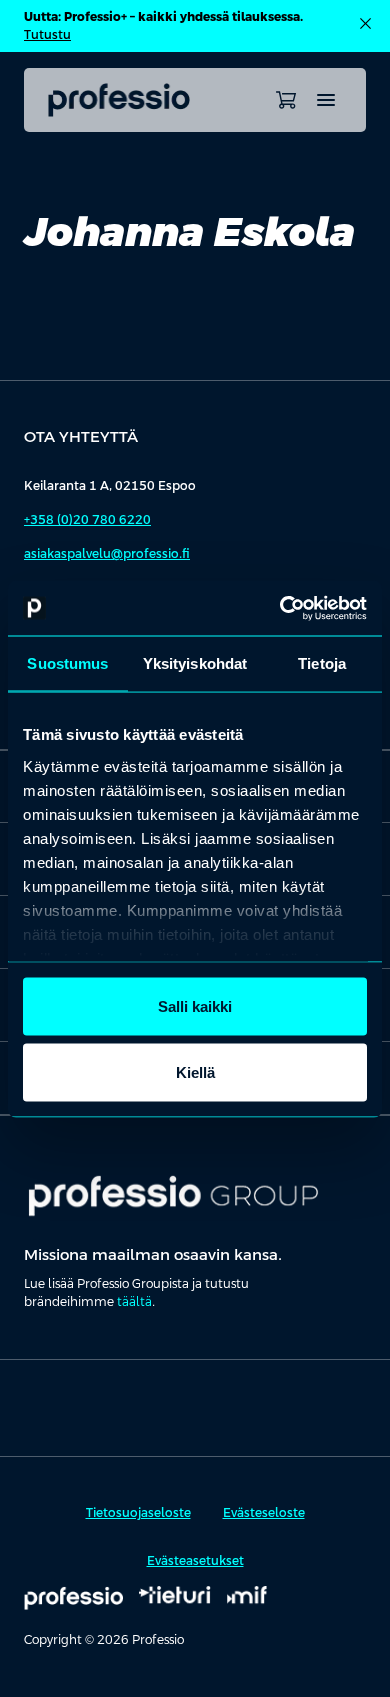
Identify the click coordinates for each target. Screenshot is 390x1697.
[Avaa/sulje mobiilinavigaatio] (326, 100)
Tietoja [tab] (322, 663)
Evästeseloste (264, 1513)
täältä (134, 1302)
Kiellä (195, 1071)
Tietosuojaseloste (138, 1513)
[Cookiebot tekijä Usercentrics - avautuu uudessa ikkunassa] (280, 608)
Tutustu (47, 35)
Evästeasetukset (195, 1561)
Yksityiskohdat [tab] (195, 663)
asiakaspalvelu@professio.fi (107, 554)
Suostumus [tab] (67, 663)
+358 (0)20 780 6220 (87, 520)
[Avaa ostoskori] (286, 100)
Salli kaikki (195, 1006)
